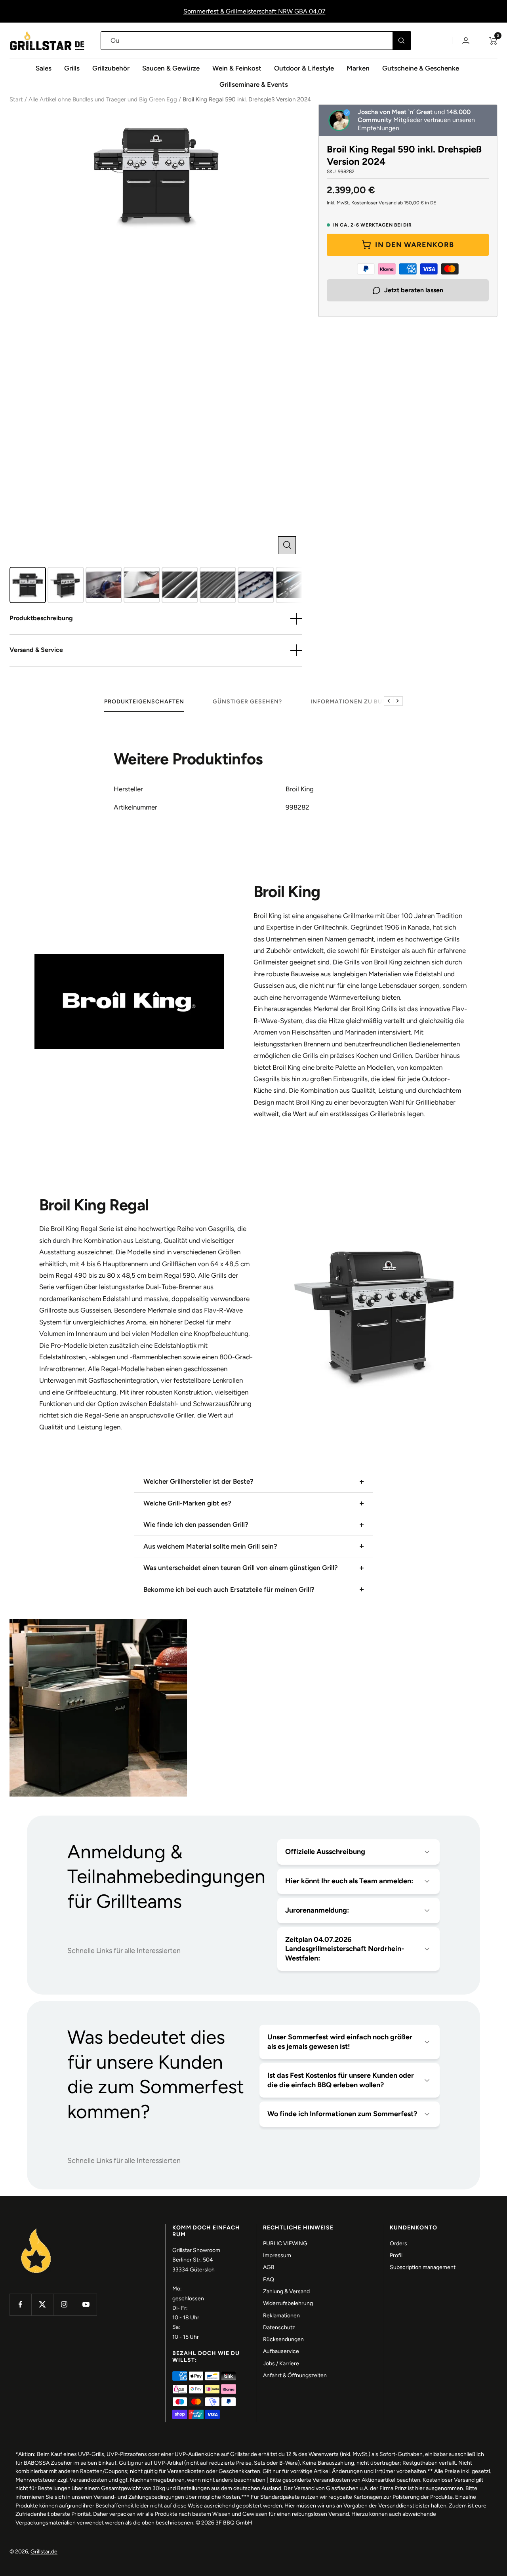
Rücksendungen (283, 2339)
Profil (396, 2255)
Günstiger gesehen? (247, 702)
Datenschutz (279, 2327)
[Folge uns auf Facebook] (20, 2304)
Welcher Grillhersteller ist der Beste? (198, 1481)
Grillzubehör (111, 68)
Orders (398, 2244)
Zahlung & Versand (286, 2291)
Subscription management (423, 2267)
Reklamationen (281, 2316)
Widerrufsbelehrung (288, 2303)
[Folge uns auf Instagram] (64, 2304)
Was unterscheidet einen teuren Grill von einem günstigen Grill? (241, 1568)
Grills (72, 68)
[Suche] (401, 41)
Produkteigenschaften (144, 702)
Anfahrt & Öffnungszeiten (295, 2375)
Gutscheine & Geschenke (421, 68)
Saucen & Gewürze (171, 68)
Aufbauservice (281, 2351)
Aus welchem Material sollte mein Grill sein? (210, 1546)
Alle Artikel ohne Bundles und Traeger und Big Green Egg (103, 99)
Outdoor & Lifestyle (304, 68)
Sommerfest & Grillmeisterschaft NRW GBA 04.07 (254, 11)
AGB (269, 2267)
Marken (358, 68)
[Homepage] (36, 2229)
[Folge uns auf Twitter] (42, 2304)
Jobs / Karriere (281, 2364)
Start (16, 99)
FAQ (269, 2280)
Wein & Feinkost (237, 68)
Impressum (277, 2255)
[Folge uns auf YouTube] (86, 2304)
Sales (44, 68)
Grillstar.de (44, 2552)
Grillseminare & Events (254, 84)
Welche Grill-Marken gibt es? (187, 1503)
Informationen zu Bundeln (357, 702)
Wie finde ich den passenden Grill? (196, 1524)
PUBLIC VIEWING (285, 2244)
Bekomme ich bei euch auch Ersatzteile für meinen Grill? (229, 1589)
